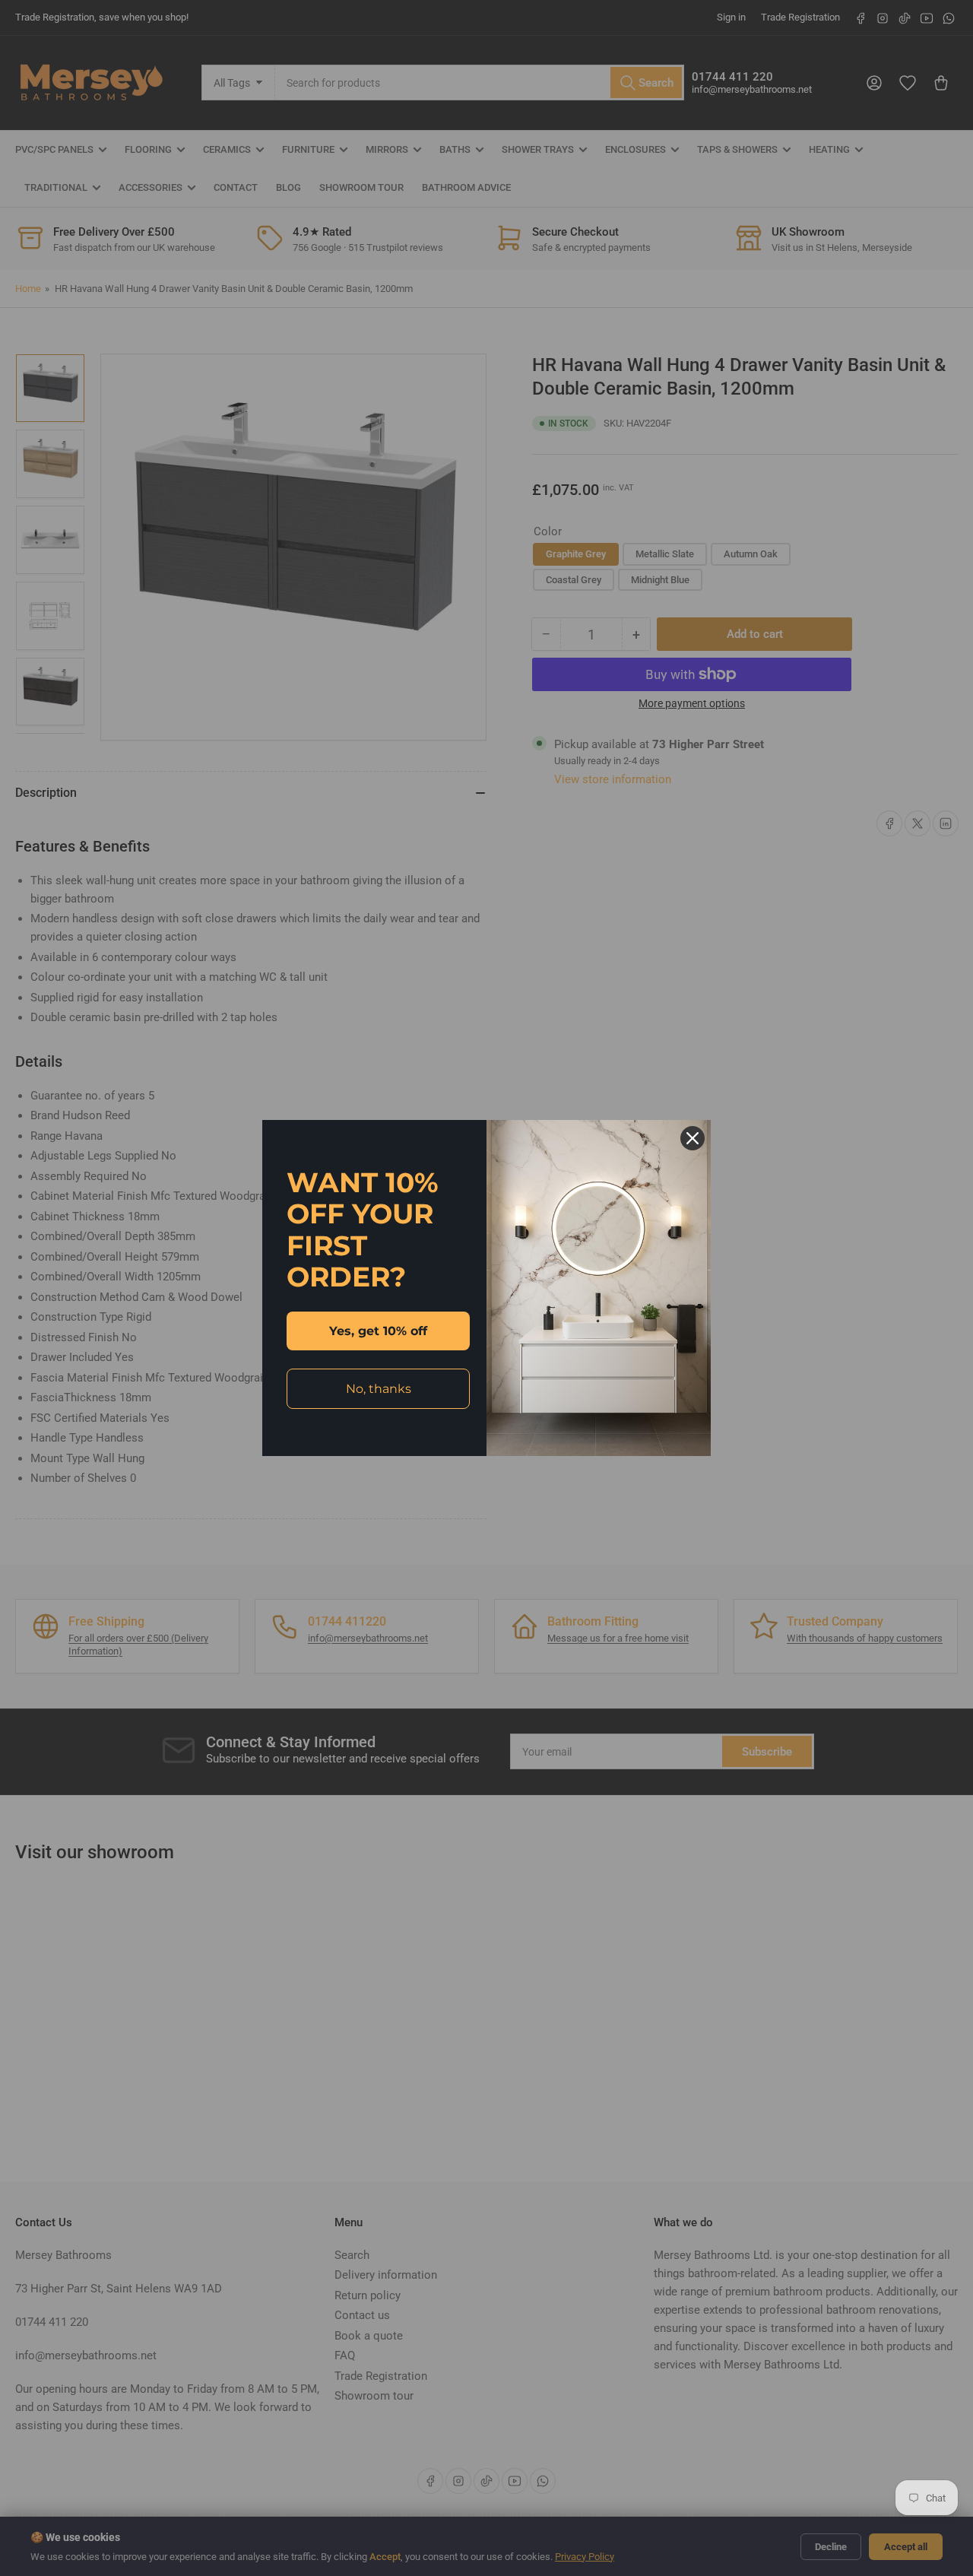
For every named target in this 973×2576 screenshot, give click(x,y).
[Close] (693, 1138)
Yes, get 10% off (378, 1331)
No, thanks (379, 1389)
